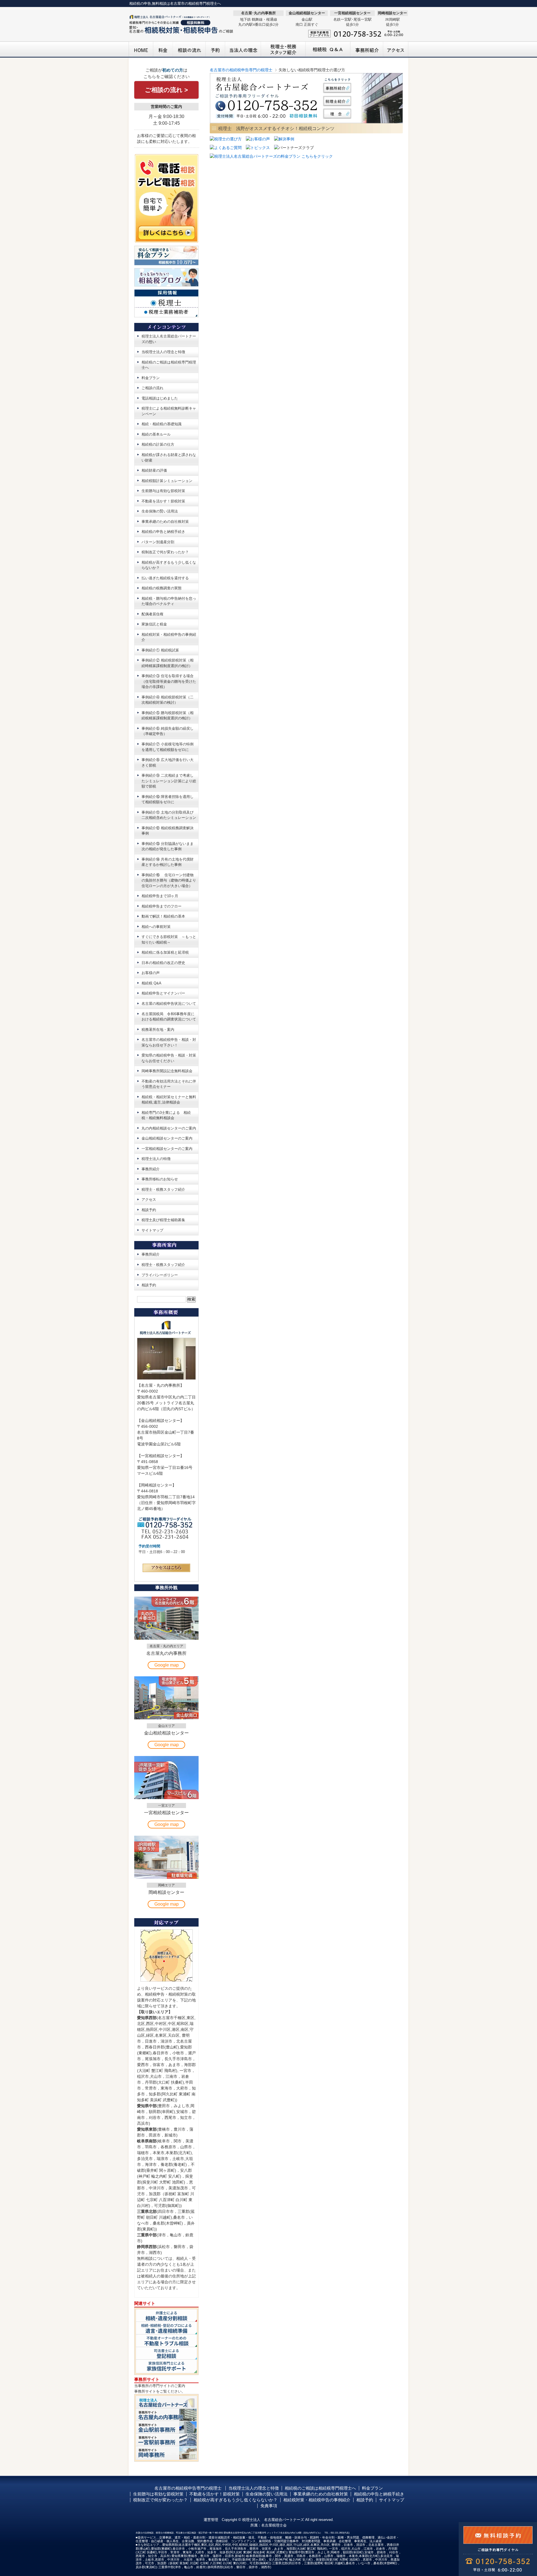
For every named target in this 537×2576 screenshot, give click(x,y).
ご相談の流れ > (166, 90)
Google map (167, 1665)
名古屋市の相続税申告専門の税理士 (241, 70)
